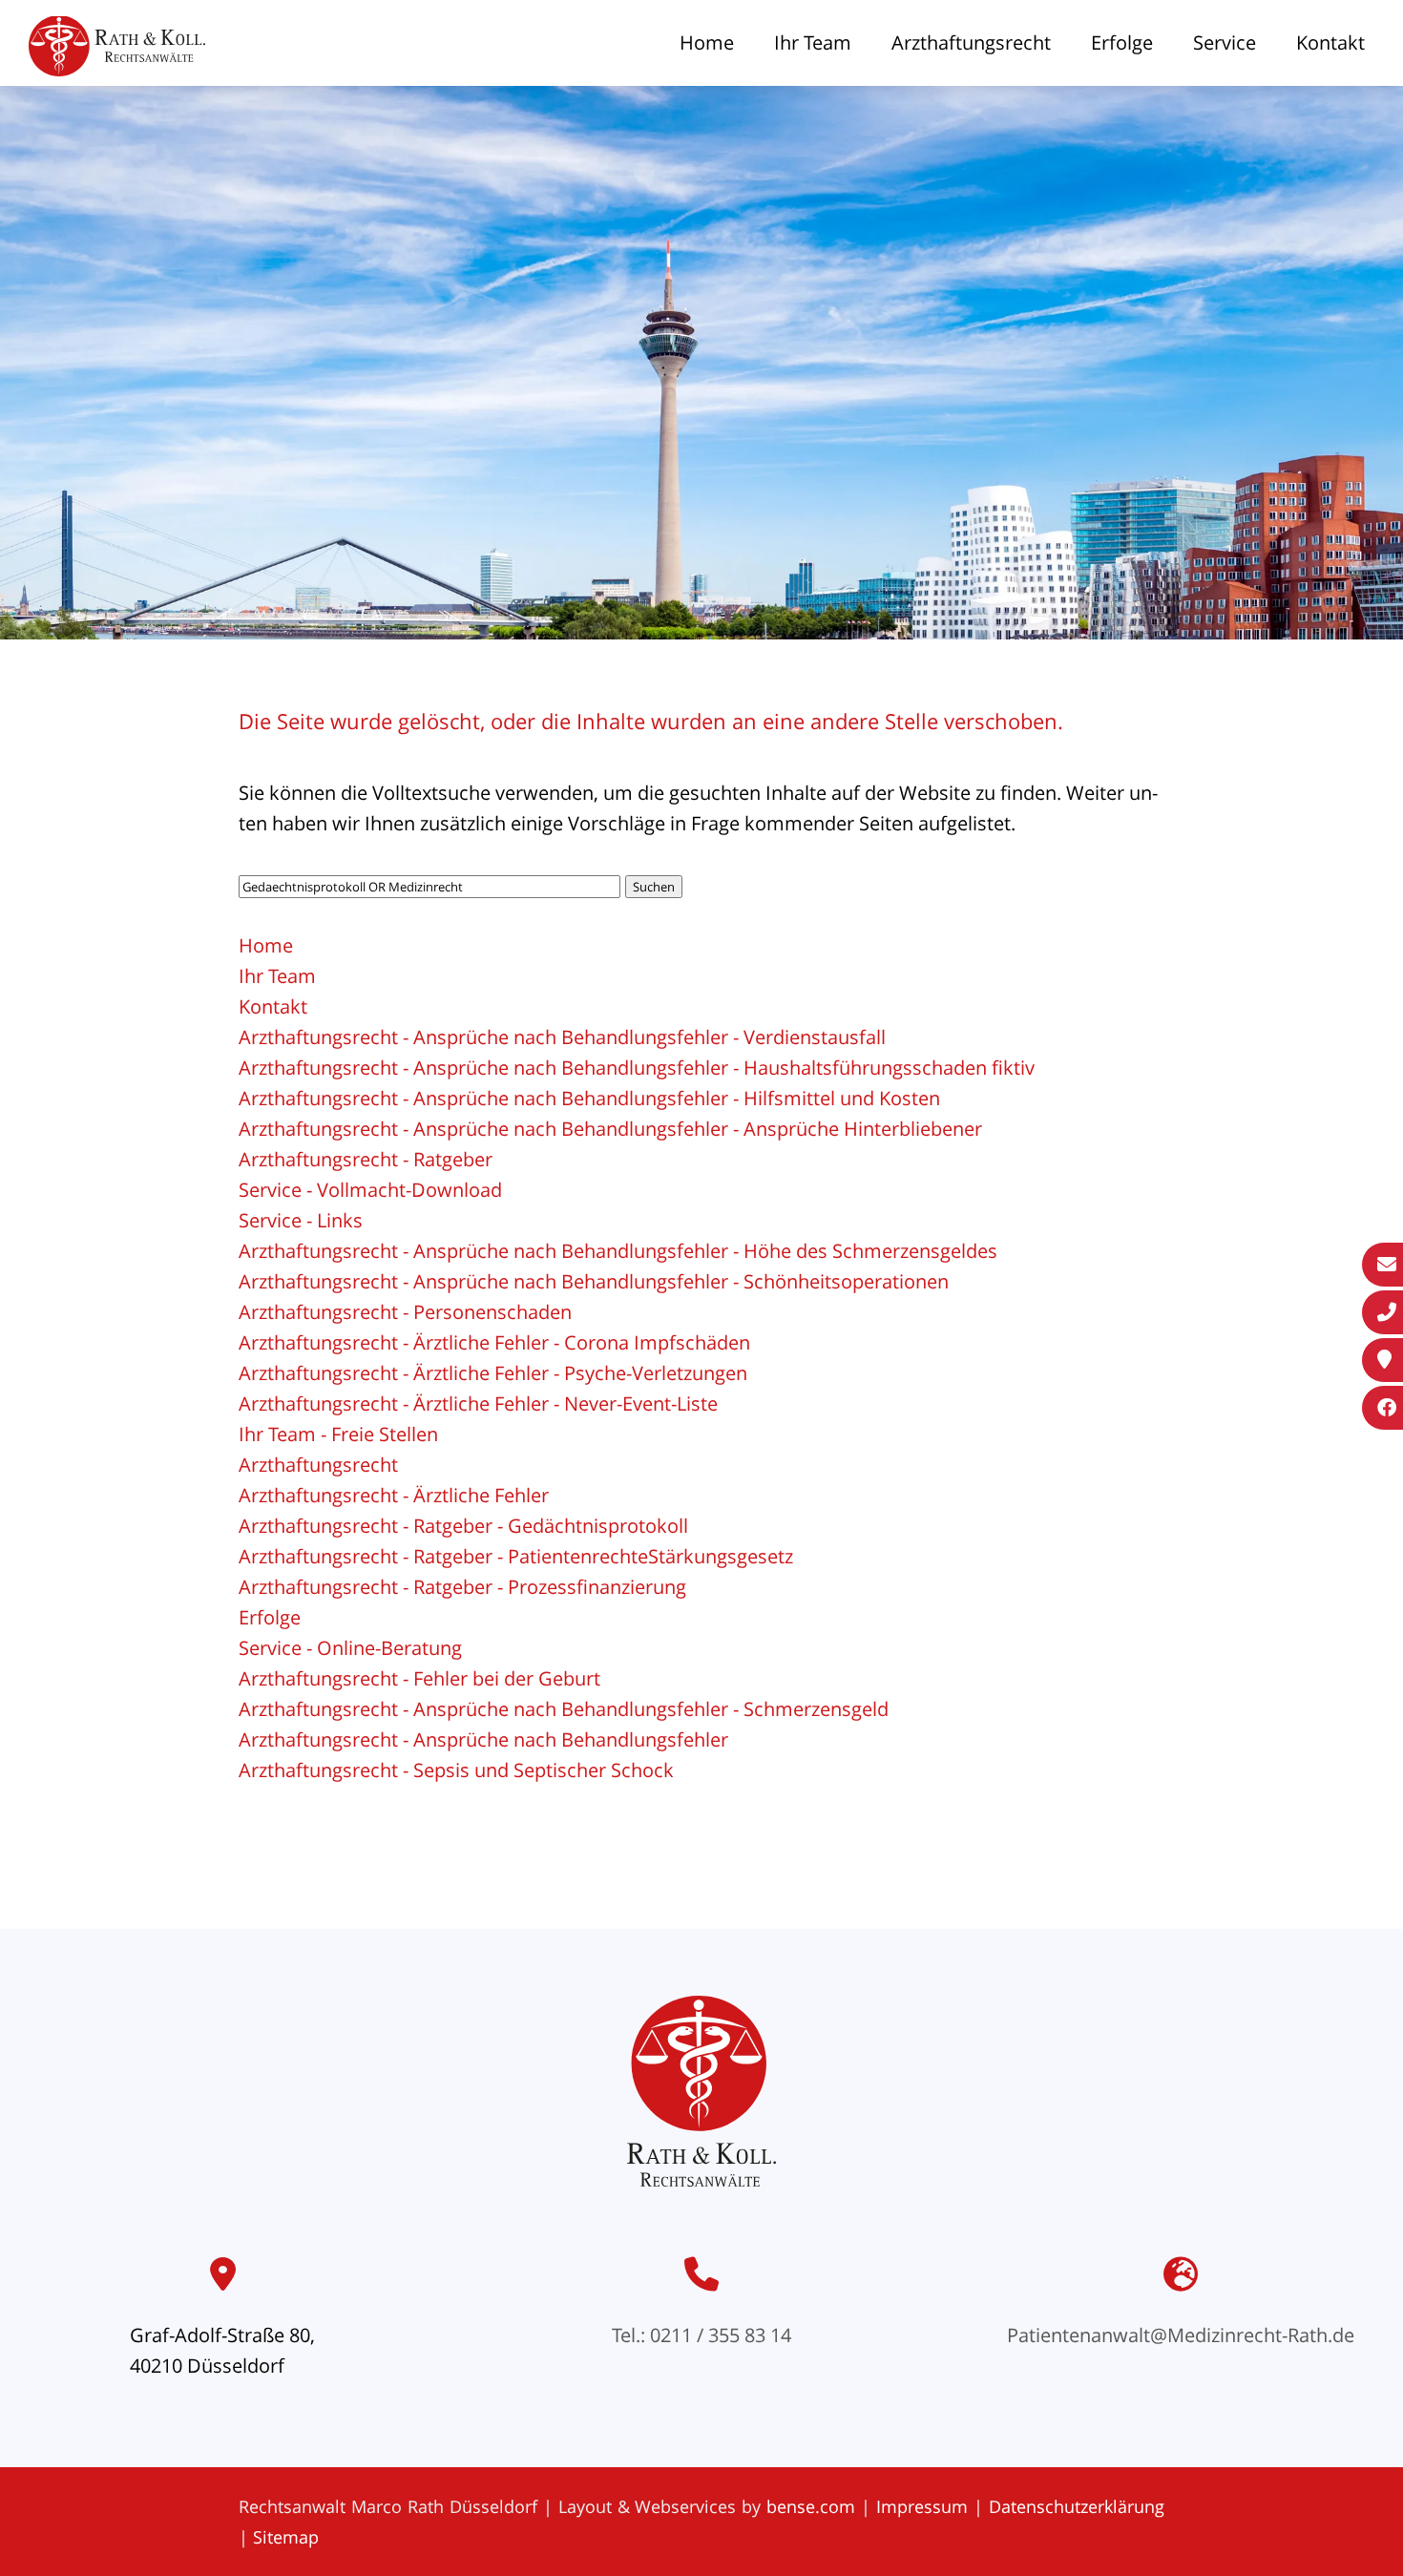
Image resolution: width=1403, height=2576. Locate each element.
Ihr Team (813, 42)
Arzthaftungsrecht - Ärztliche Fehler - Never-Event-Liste (478, 1403)
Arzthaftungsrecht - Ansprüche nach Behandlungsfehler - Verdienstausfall (562, 1037)
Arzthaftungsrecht (971, 42)
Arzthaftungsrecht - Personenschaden (405, 1312)
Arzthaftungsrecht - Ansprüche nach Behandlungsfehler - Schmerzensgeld (564, 1709)
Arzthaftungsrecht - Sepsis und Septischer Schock (456, 1770)
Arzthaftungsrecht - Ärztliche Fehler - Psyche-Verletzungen (493, 1373)
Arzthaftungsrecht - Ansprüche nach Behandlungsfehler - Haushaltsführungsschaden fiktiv (637, 1068)
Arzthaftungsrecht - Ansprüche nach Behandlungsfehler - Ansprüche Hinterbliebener (610, 1129)
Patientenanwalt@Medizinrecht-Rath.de (1181, 2335)
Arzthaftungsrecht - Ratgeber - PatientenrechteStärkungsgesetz (516, 1556)
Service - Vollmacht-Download (370, 1190)
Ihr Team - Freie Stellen (338, 1434)
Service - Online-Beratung (350, 1648)
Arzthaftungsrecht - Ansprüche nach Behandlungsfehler (483, 1739)
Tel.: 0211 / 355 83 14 (701, 2335)
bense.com (811, 2506)
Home (707, 42)
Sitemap (286, 2537)
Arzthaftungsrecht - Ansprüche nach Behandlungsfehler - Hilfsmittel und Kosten (589, 1098)
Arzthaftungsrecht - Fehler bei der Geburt (419, 1678)
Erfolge (1122, 42)
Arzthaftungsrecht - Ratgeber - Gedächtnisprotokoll (463, 1526)
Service (1225, 42)
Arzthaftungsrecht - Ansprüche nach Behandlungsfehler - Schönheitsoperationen (594, 1281)
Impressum (922, 2506)
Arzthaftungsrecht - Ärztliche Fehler (394, 1495)
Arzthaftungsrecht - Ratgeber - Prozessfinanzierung (462, 1587)
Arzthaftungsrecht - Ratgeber (366, 1159)
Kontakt (1330, 42)
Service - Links (301, 1220)
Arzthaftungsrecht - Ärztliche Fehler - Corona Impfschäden (494, 1342)
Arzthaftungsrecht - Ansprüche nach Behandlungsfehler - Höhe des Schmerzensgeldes (618, 1251)
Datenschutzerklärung (1077, 2506)
